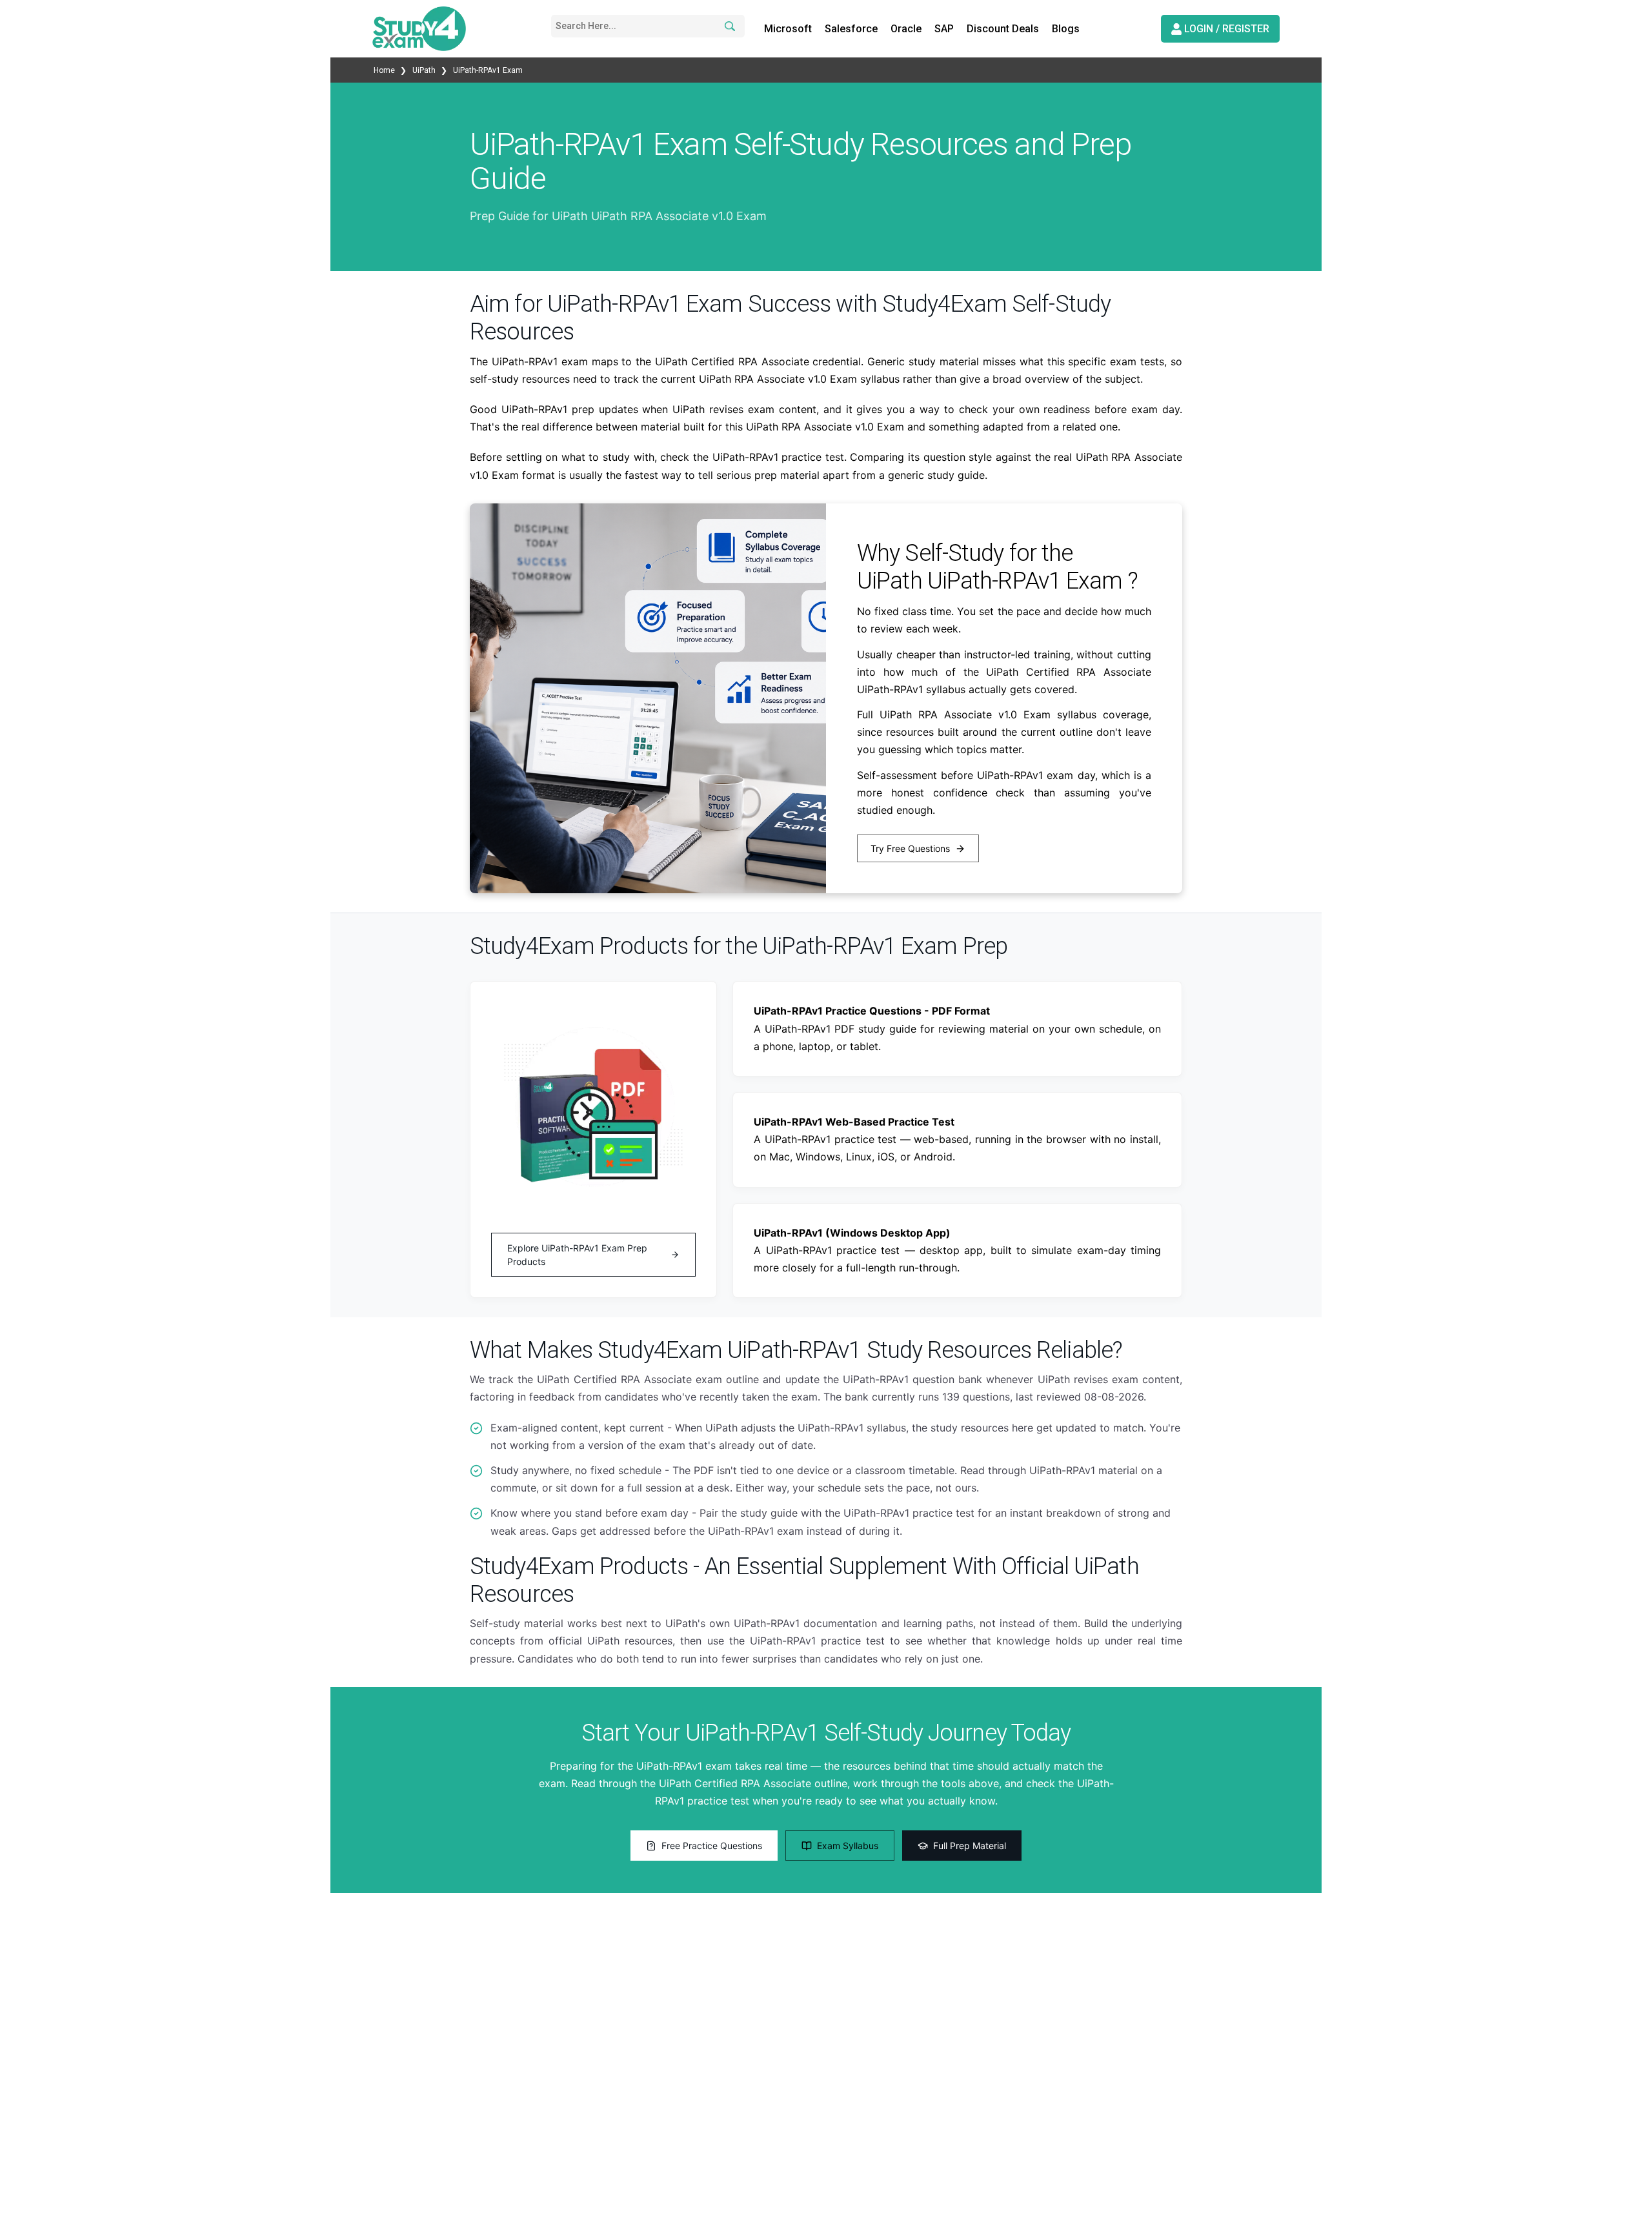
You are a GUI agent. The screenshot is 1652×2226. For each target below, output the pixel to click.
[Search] (728, 26)
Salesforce (851, 29)
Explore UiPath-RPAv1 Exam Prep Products (577, 1255)
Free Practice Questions (712, 1846)
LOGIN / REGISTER (1225, 29)
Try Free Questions (910, 848)
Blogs (1066, 29)
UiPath (424, 70)
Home (385, 70)
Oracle (906, 29)
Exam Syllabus (848, 1846)
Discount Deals (1003, 29)
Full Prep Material (970, 1846)
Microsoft (788, 29)
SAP (944, 29)
